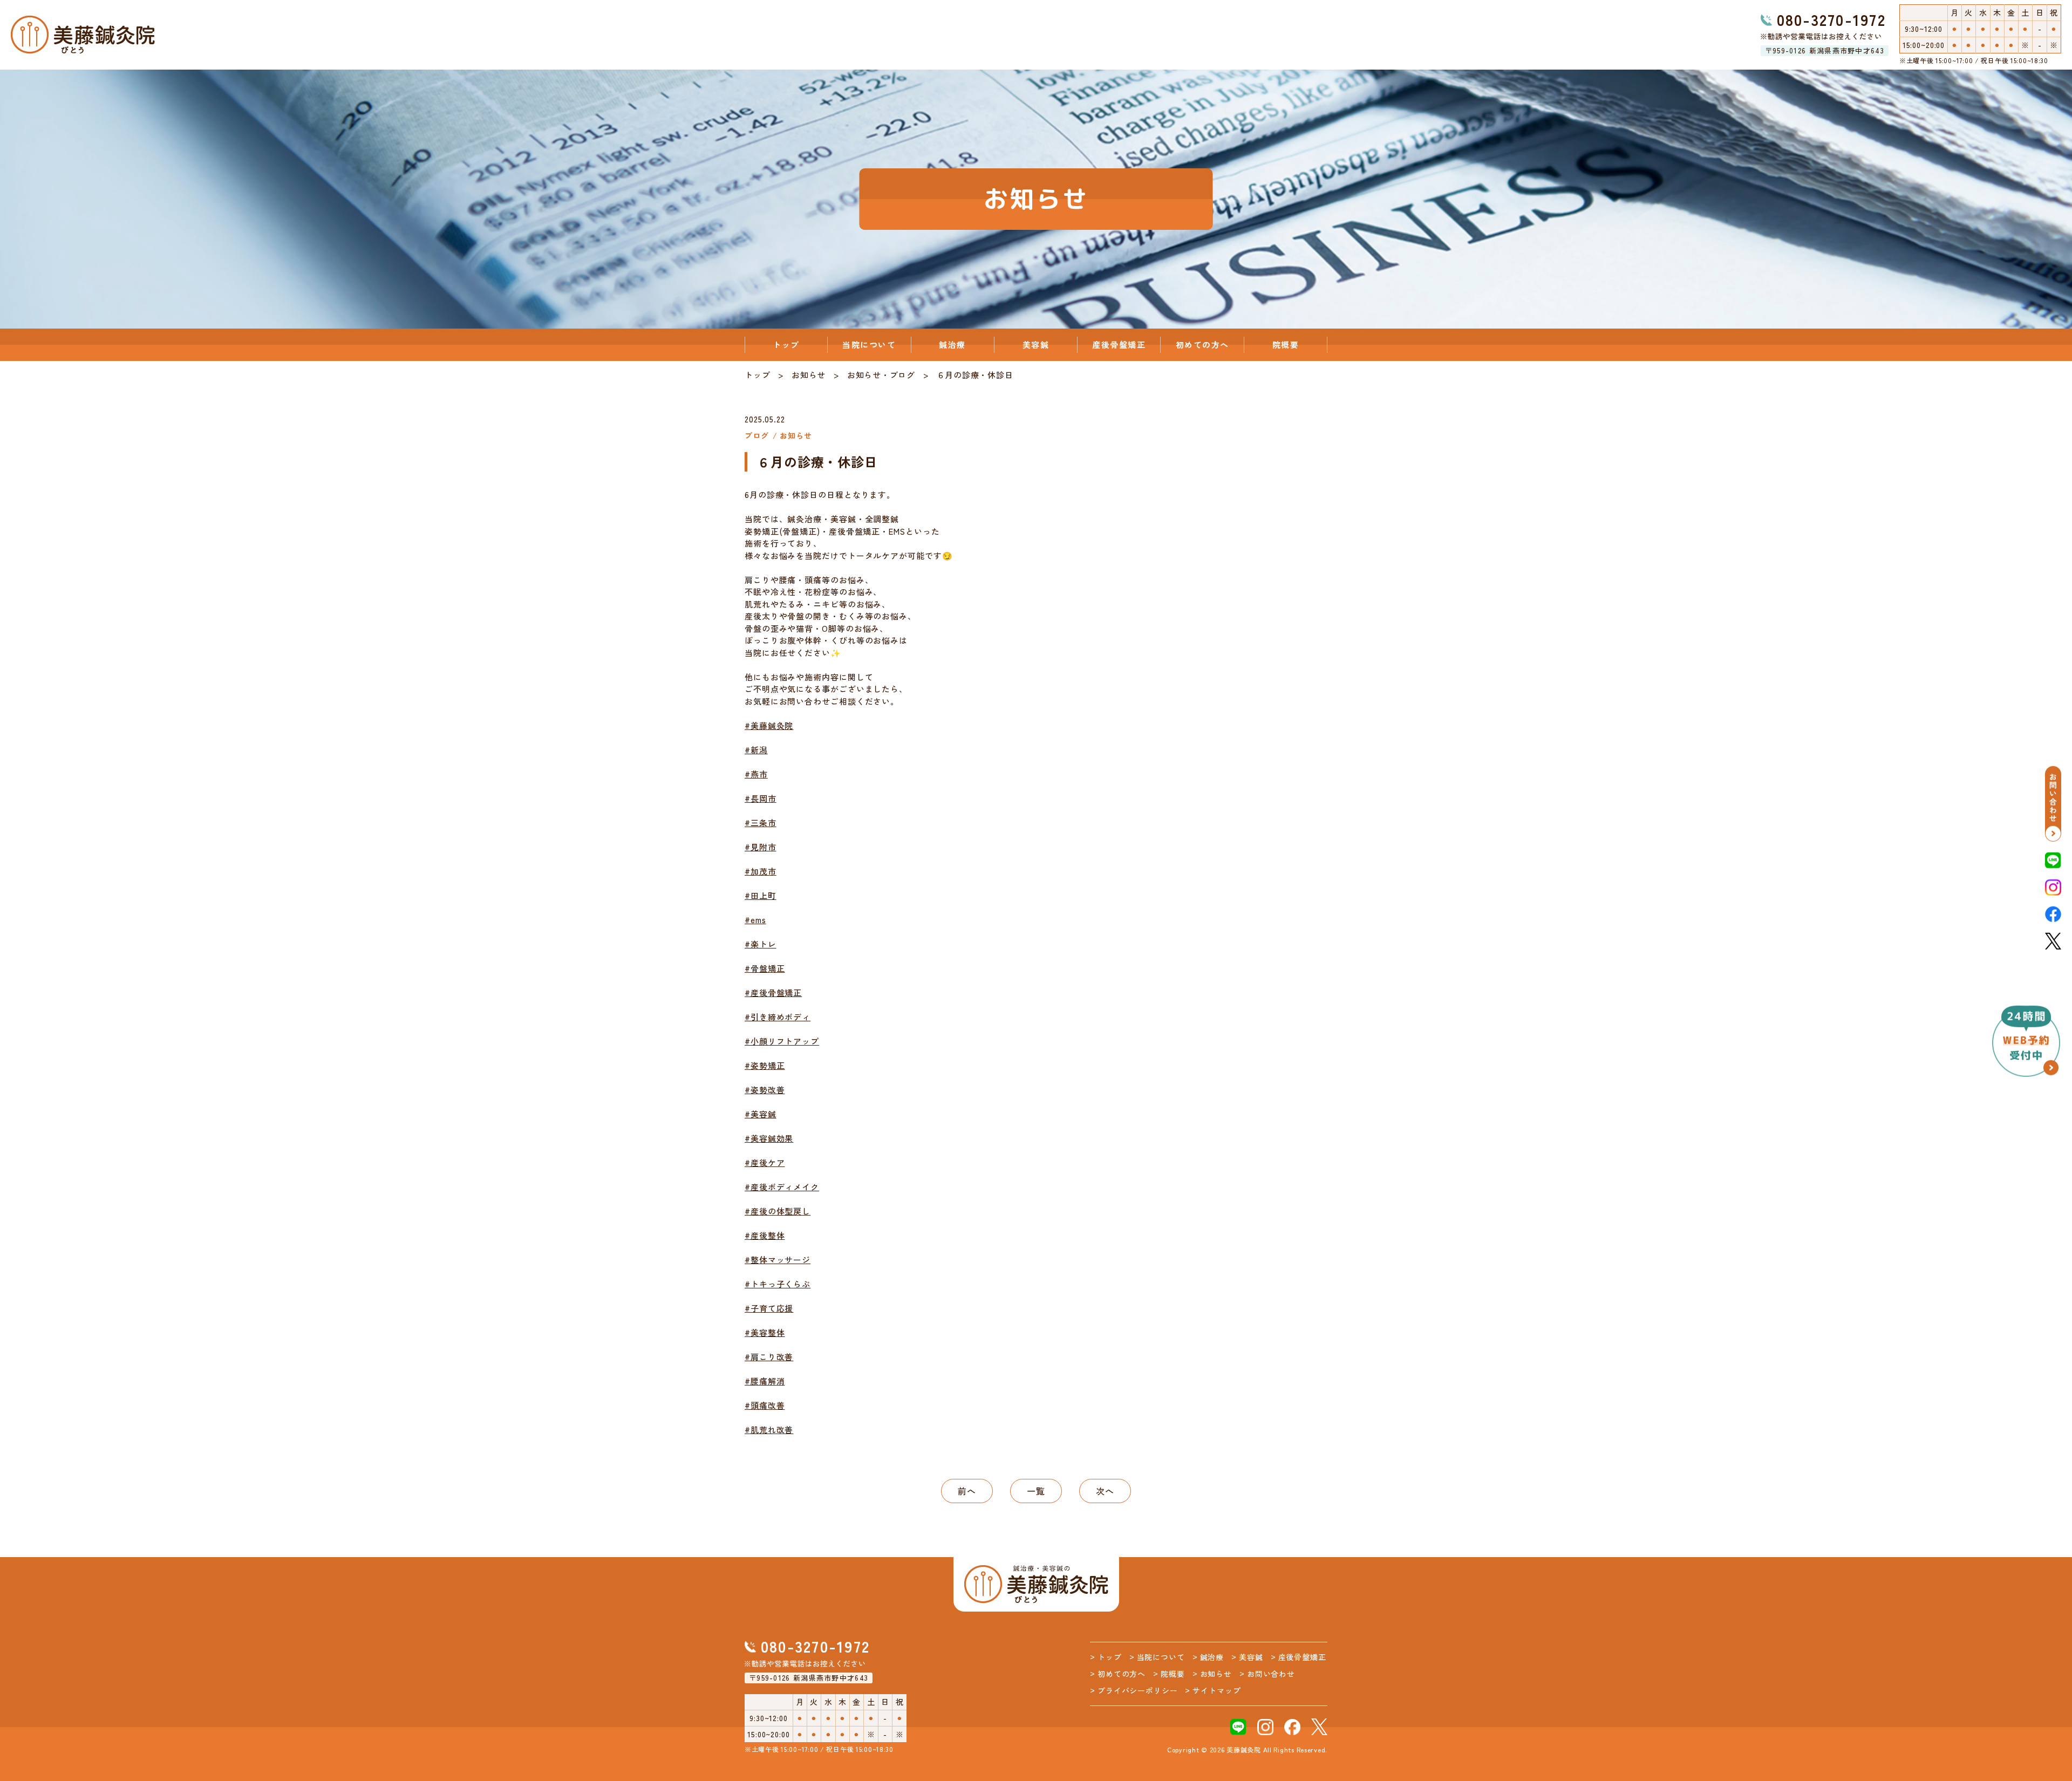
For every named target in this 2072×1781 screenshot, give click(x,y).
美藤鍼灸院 (1244, 1749)
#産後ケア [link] (765, 1162)
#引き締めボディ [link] (778, 1017)
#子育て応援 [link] (769, 1308)
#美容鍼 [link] (761, 1114)
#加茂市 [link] (761, 871)
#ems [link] (755, 920)
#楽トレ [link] (761, 944)
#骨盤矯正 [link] (765, 968)
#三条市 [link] (761, 823)
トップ (786, 344)
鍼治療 (952, 344)
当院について (869, 344)
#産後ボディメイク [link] (782, 1187)
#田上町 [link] (761, 895)
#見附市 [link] (761, 847)
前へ (967, 1491)
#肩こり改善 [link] (769, 1357)
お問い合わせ (1271, 1674)
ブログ (902, 375)
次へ (1105, 1491)
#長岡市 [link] (761, 798)
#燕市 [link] (756, 774)
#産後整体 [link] (765, 1235)
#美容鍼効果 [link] (769, 1138)
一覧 (1036, 1491)
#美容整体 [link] (765, 1332)
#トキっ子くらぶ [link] (778, 1284)
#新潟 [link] (756, 750)
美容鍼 (1036, 344)
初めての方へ (1202, 344)
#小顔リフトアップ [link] (782, 1041)
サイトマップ (1216, 1690)
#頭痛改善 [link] (765, 1405)
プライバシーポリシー (1137, 1690)
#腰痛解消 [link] (765, 1381)
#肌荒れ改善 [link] (769, 1429)
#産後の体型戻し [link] (778, 1211)
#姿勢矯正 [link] (765, 1065)
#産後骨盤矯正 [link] (773, 992)
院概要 (1286, 344)
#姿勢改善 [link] (765, 1090)
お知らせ (809, 375)
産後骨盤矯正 (1119, 344)
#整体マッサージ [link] (778, 1260)
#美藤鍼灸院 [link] (769, 725)
